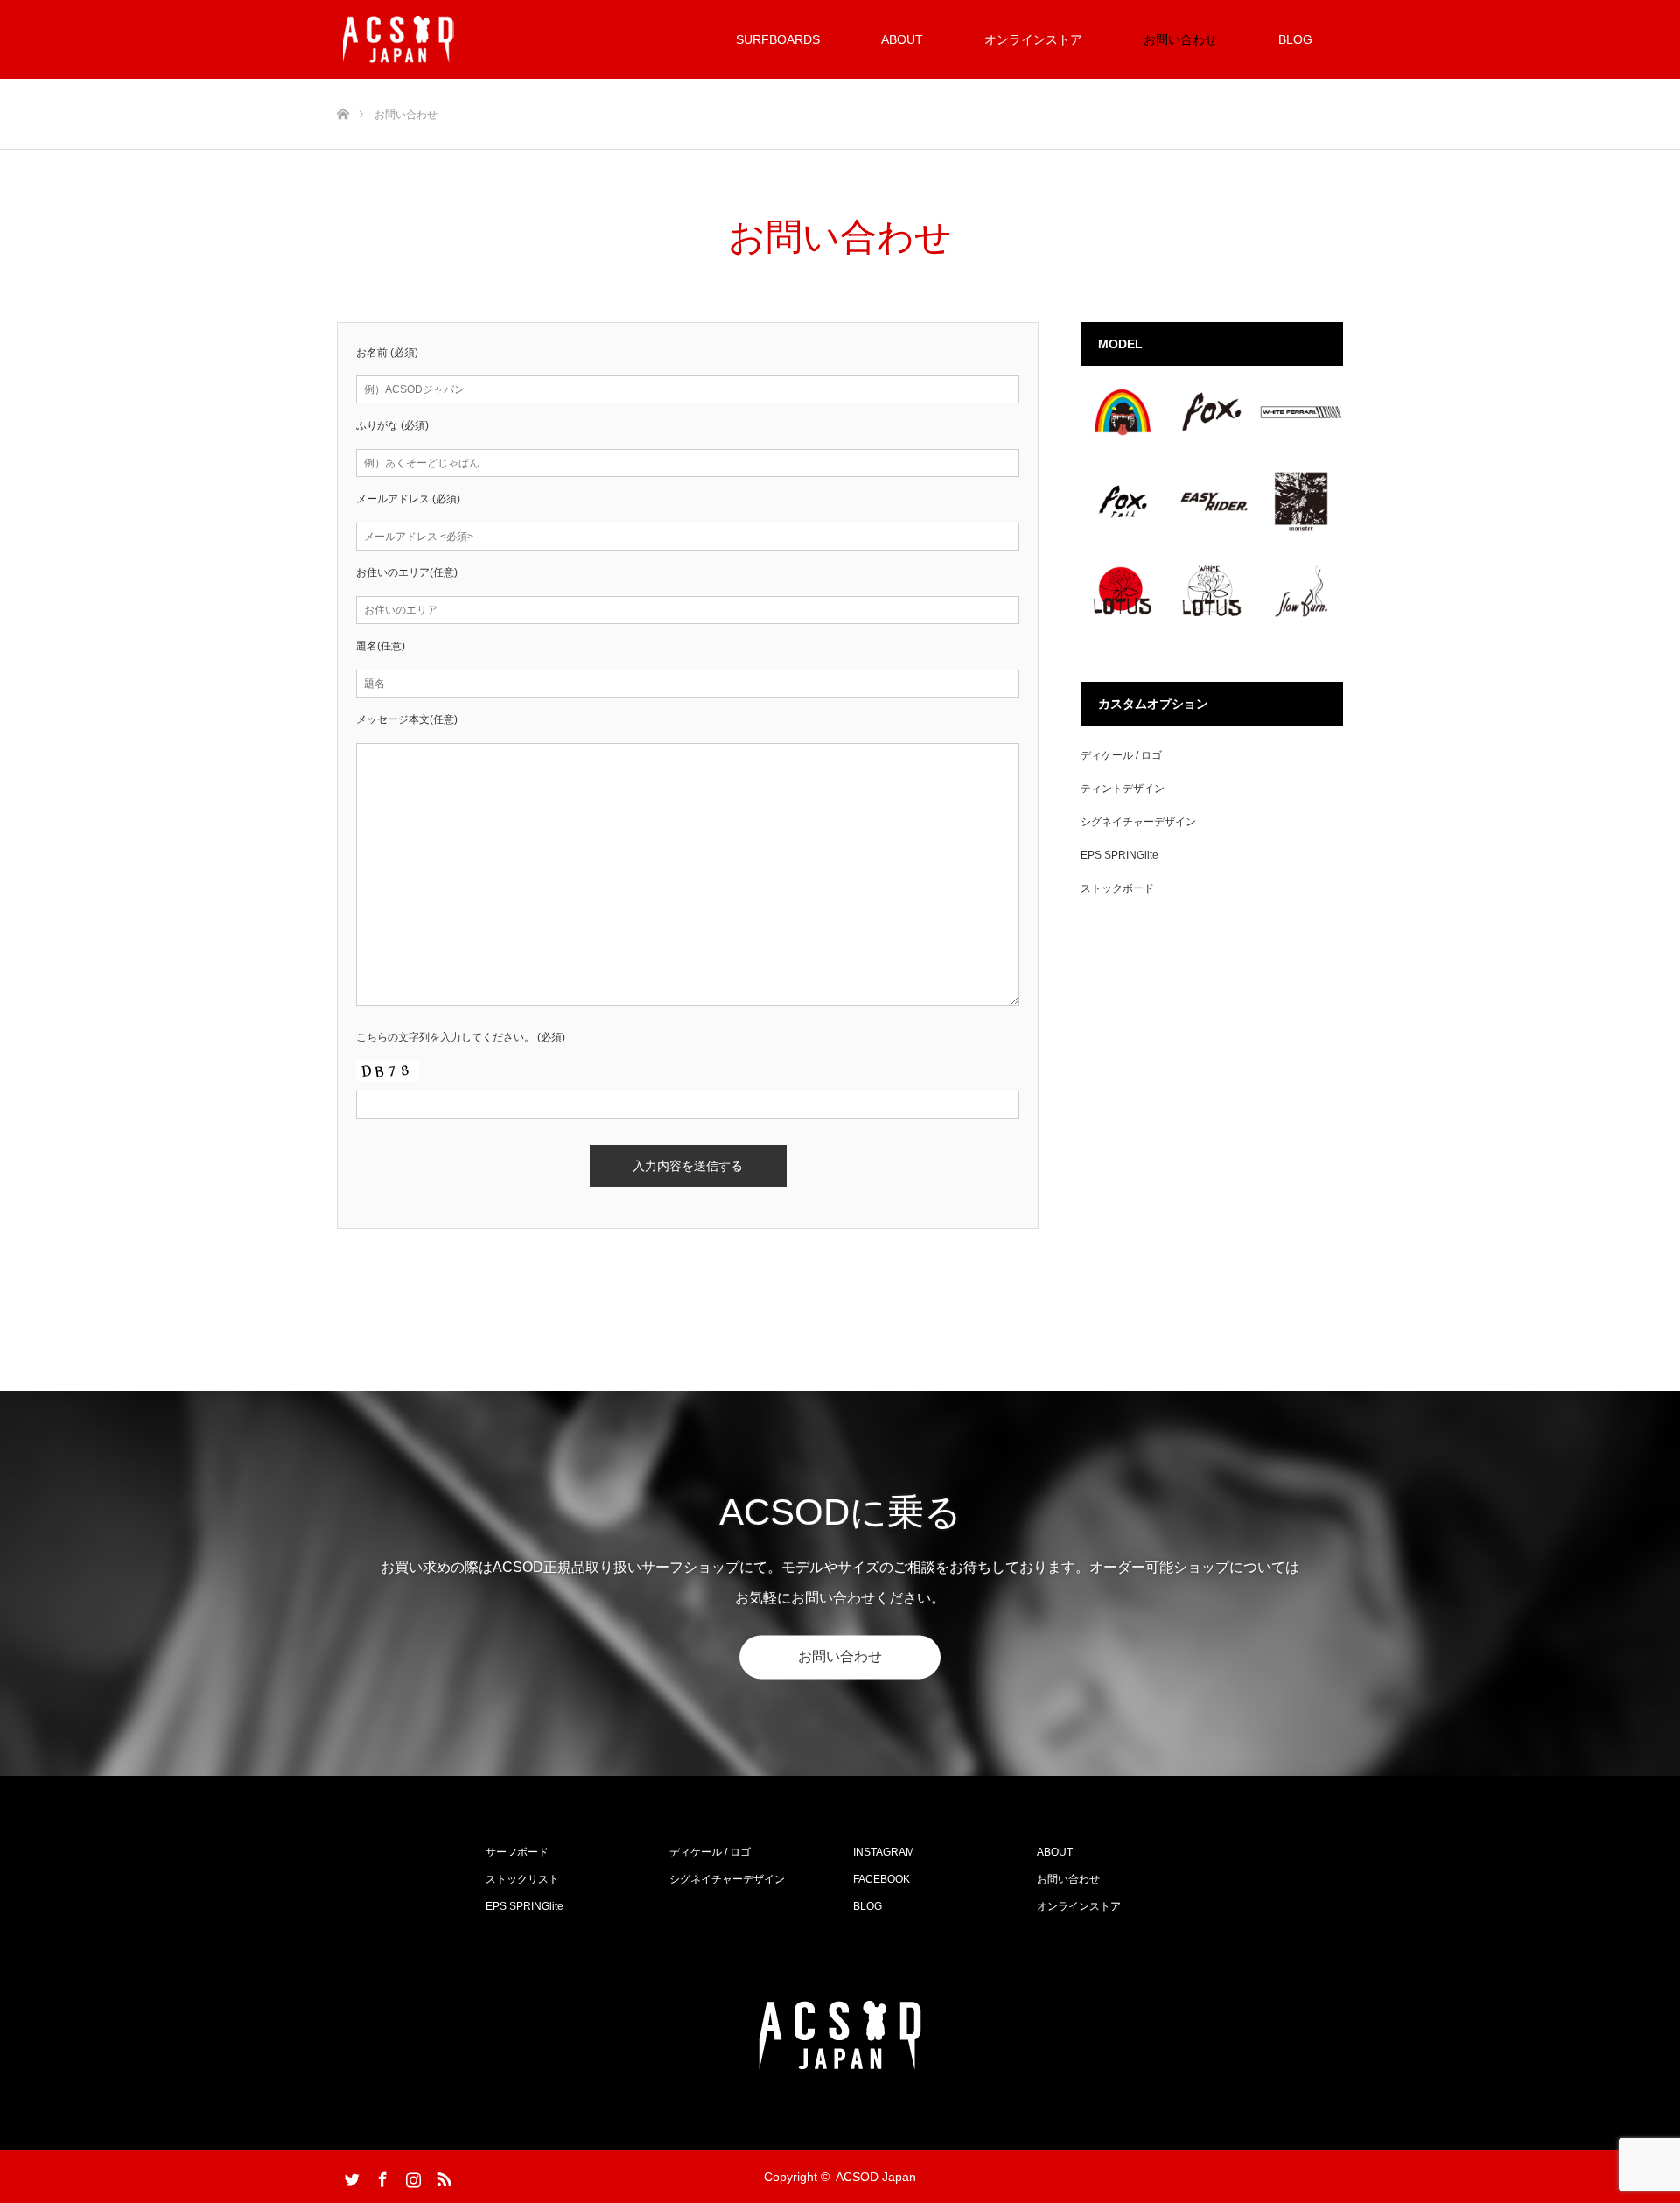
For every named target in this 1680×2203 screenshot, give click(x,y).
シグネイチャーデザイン (1138, 822)
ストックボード (1117, 888)
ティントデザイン (1123, 789)
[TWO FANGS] (1123, 412)
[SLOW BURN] (1301, 591)
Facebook (381, 2176)
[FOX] (1212, 412)
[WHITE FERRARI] (1301, 412)
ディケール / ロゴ (1121, 755)
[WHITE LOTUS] (1212, 591)
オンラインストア (1033, 39)
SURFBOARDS (778, 39)
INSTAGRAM (884, 1852)
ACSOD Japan (876, 2177)
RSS (442, 2176)
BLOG (1295, 39)
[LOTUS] (1123, 591)
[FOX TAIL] (1123, 502)
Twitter (350, 2176)
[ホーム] (343, 85)
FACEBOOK (882, 1879)
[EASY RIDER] (1212, 502)
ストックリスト (522, 1879)
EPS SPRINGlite (1120, 855)
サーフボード (517, 1852)
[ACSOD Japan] (399, 39)
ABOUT (902, 39)
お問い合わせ (1180, 39)
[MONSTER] (1301, 502)
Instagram (411, 2176)
